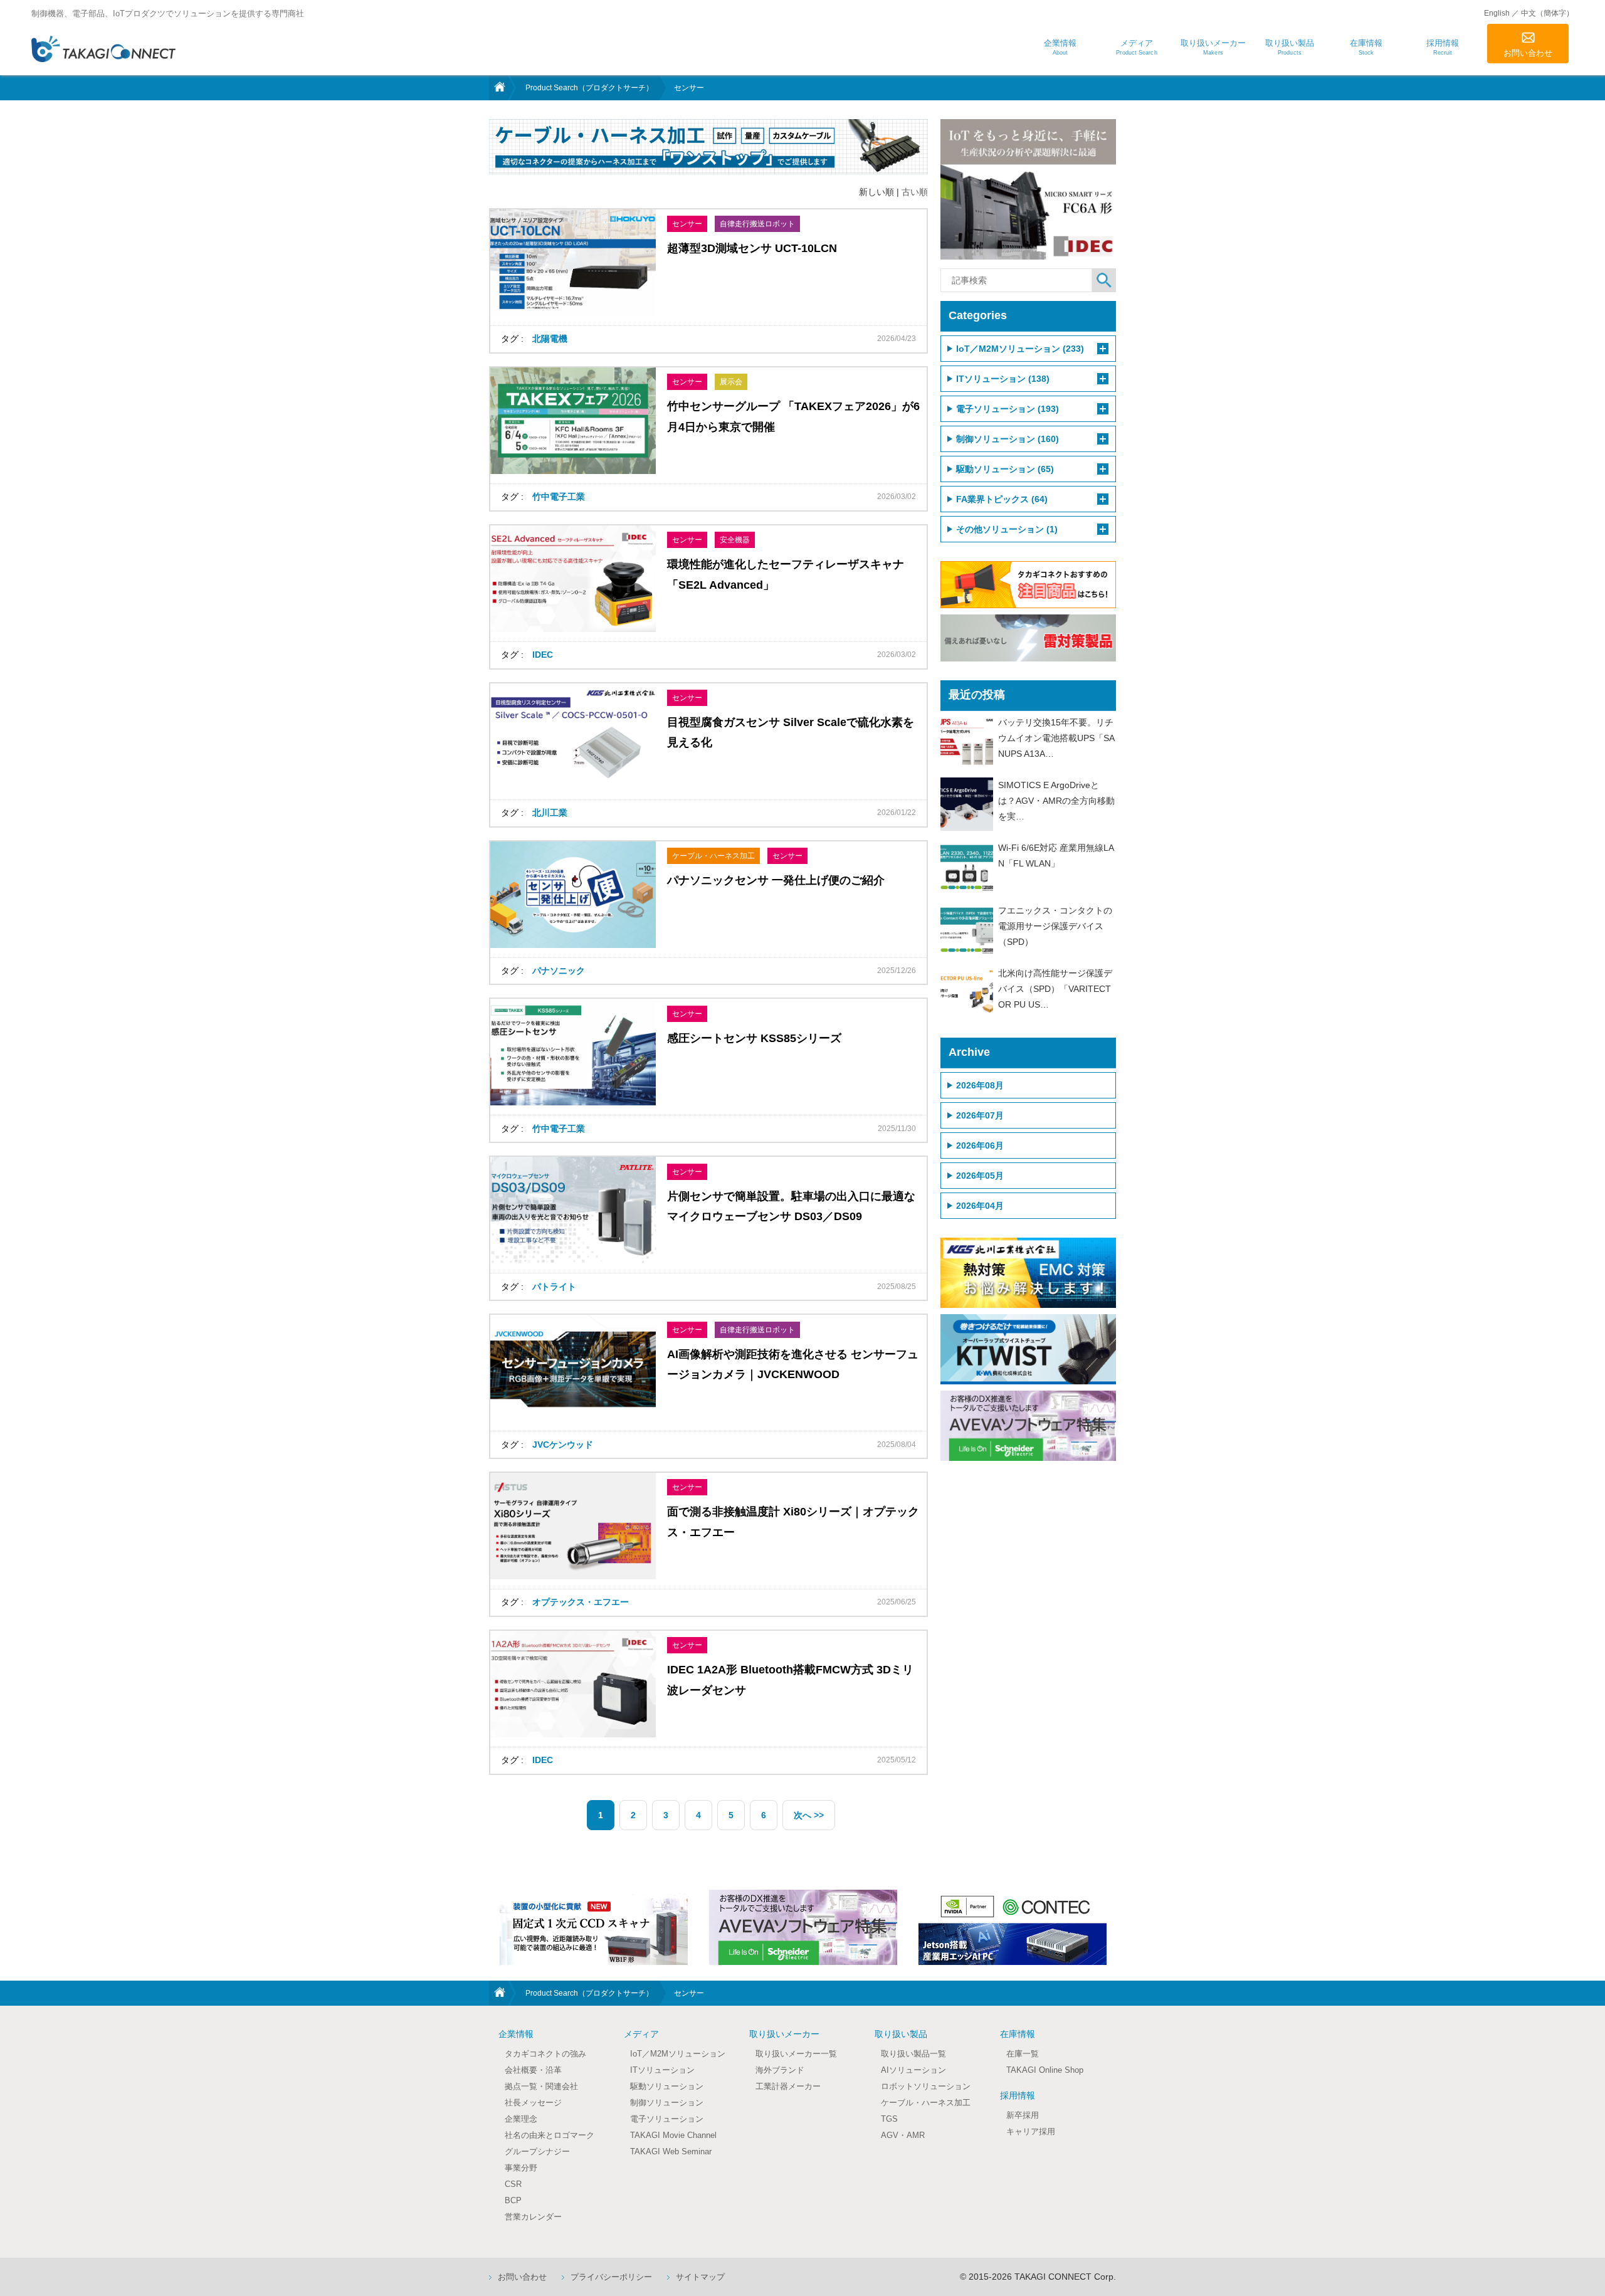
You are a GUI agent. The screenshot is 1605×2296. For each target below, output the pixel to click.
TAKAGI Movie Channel (673, 2135)
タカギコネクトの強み (545, 2054)
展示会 (731, 382)
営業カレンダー (533, 2217)
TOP (498, 88)
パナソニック (559, 971)
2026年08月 (980, 1085)
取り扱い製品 (901, 2034)
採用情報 (1018, 2095)
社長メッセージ (533, 2103)
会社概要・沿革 (533, 2070)
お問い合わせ (1528, 53)
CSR (513, 2184)
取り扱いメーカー (784, 2034)
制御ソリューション (667, 2103)
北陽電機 (550, 339)
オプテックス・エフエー (581, 1602)
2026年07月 (980, 1115)
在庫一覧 (1023, 2054)
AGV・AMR (903, 2135)
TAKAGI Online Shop (1045, 2070)
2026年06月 (980, 1145)
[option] (594, 1927)
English (1497, 13)
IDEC (543, 655)
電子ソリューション (667, 2119)
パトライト (554, 1287)
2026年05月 (980, 1176)
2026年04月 (980, 1206)
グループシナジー (537, 2151)
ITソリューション (662, 2070)
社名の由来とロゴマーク (550, 2135)
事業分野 (521, 2168)
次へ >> (809, 1815)
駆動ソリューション (667, 2086)
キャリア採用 (1031, 2131)
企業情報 (516, 2034)
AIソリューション (913, 2070)
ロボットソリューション (926, 2086)
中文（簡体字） (1547, 13)
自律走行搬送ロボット (757, 224)
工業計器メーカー (788, 2086)
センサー (687, 224)
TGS (889, 2119)
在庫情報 (1018, 2034)
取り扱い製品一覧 (913, 2054)
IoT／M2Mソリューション (678, 2054)
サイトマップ (700, 2277)
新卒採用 (1023, 2115)
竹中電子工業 (559, 497)
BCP (513, 2200)
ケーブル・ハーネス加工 (713, 856)
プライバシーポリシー (611, 2277)
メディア (641, 2034)
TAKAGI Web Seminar (671, 2151)
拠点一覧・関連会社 (541, 2086)
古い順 (915, 192)
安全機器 (735, 540)
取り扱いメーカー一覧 (796, 2054)
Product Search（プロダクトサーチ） (589, 88)
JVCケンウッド (563, 1445)
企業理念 (521, 2119)
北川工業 (550, 813)
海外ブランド (780, 2070)
